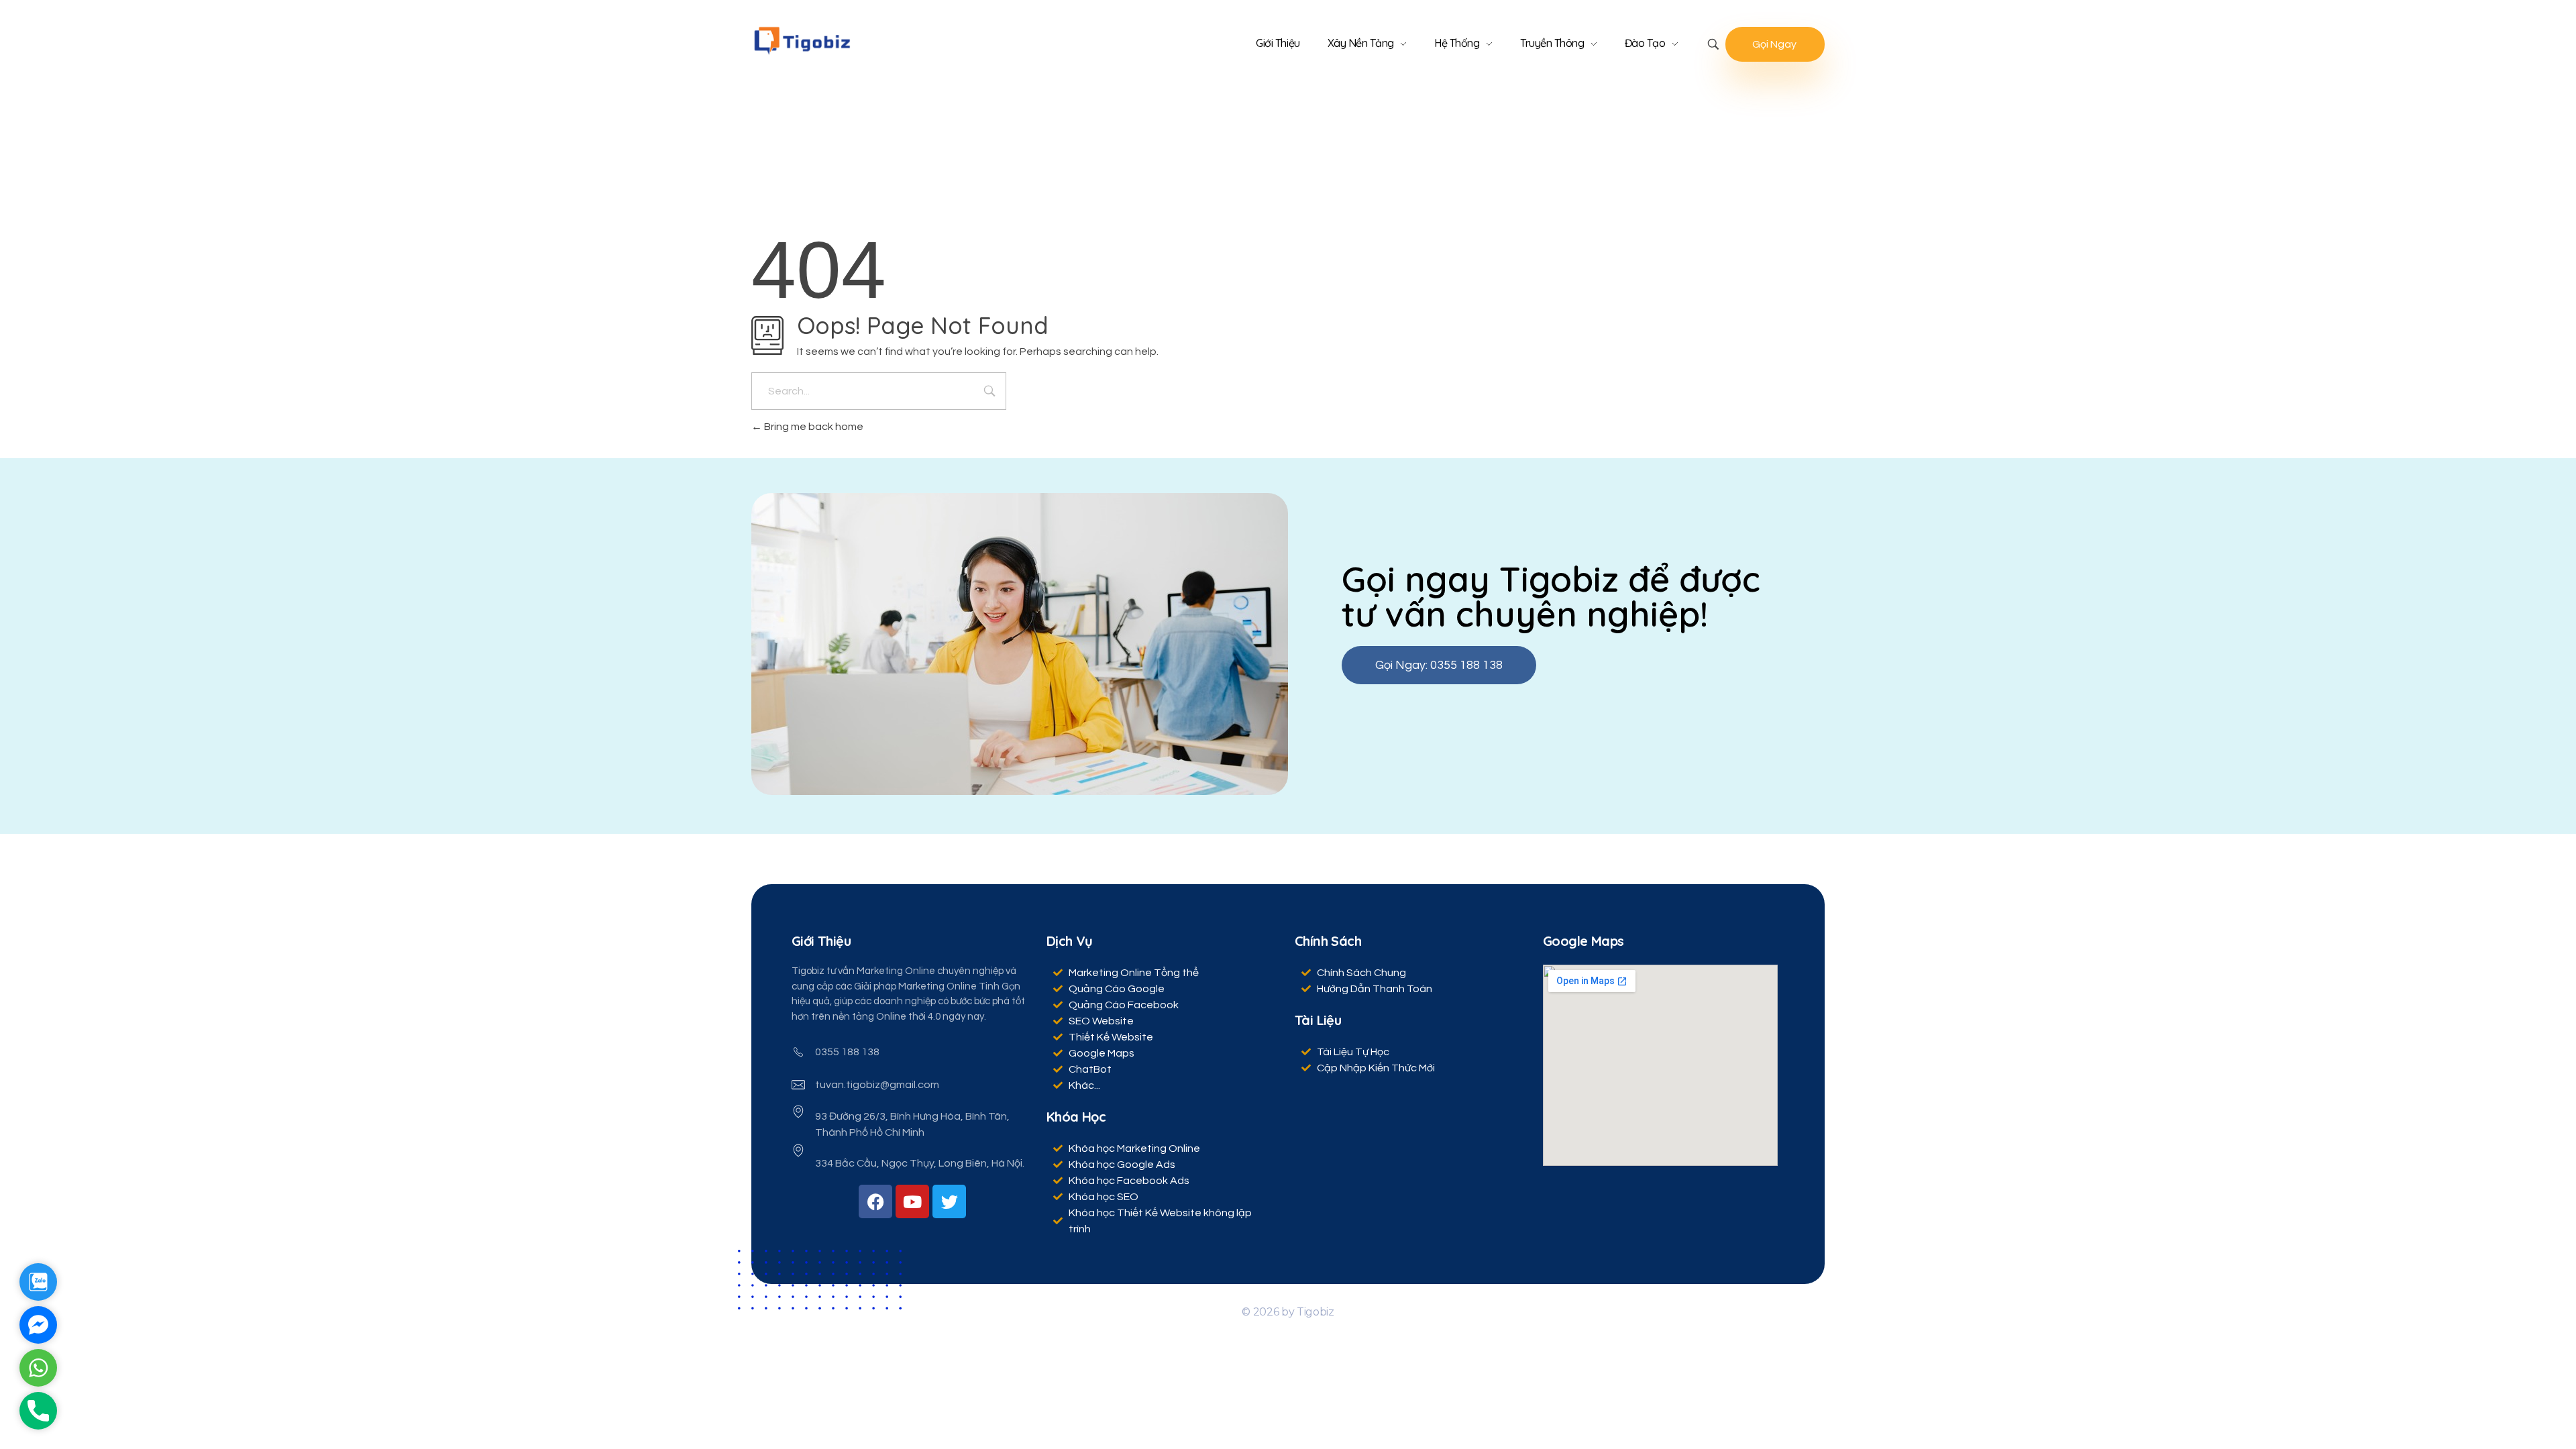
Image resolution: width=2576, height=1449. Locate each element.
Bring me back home (813, 427)
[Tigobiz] (802, 41)
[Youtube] (912, 1201)
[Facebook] (875, 1201)
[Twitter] (949, 1201)
